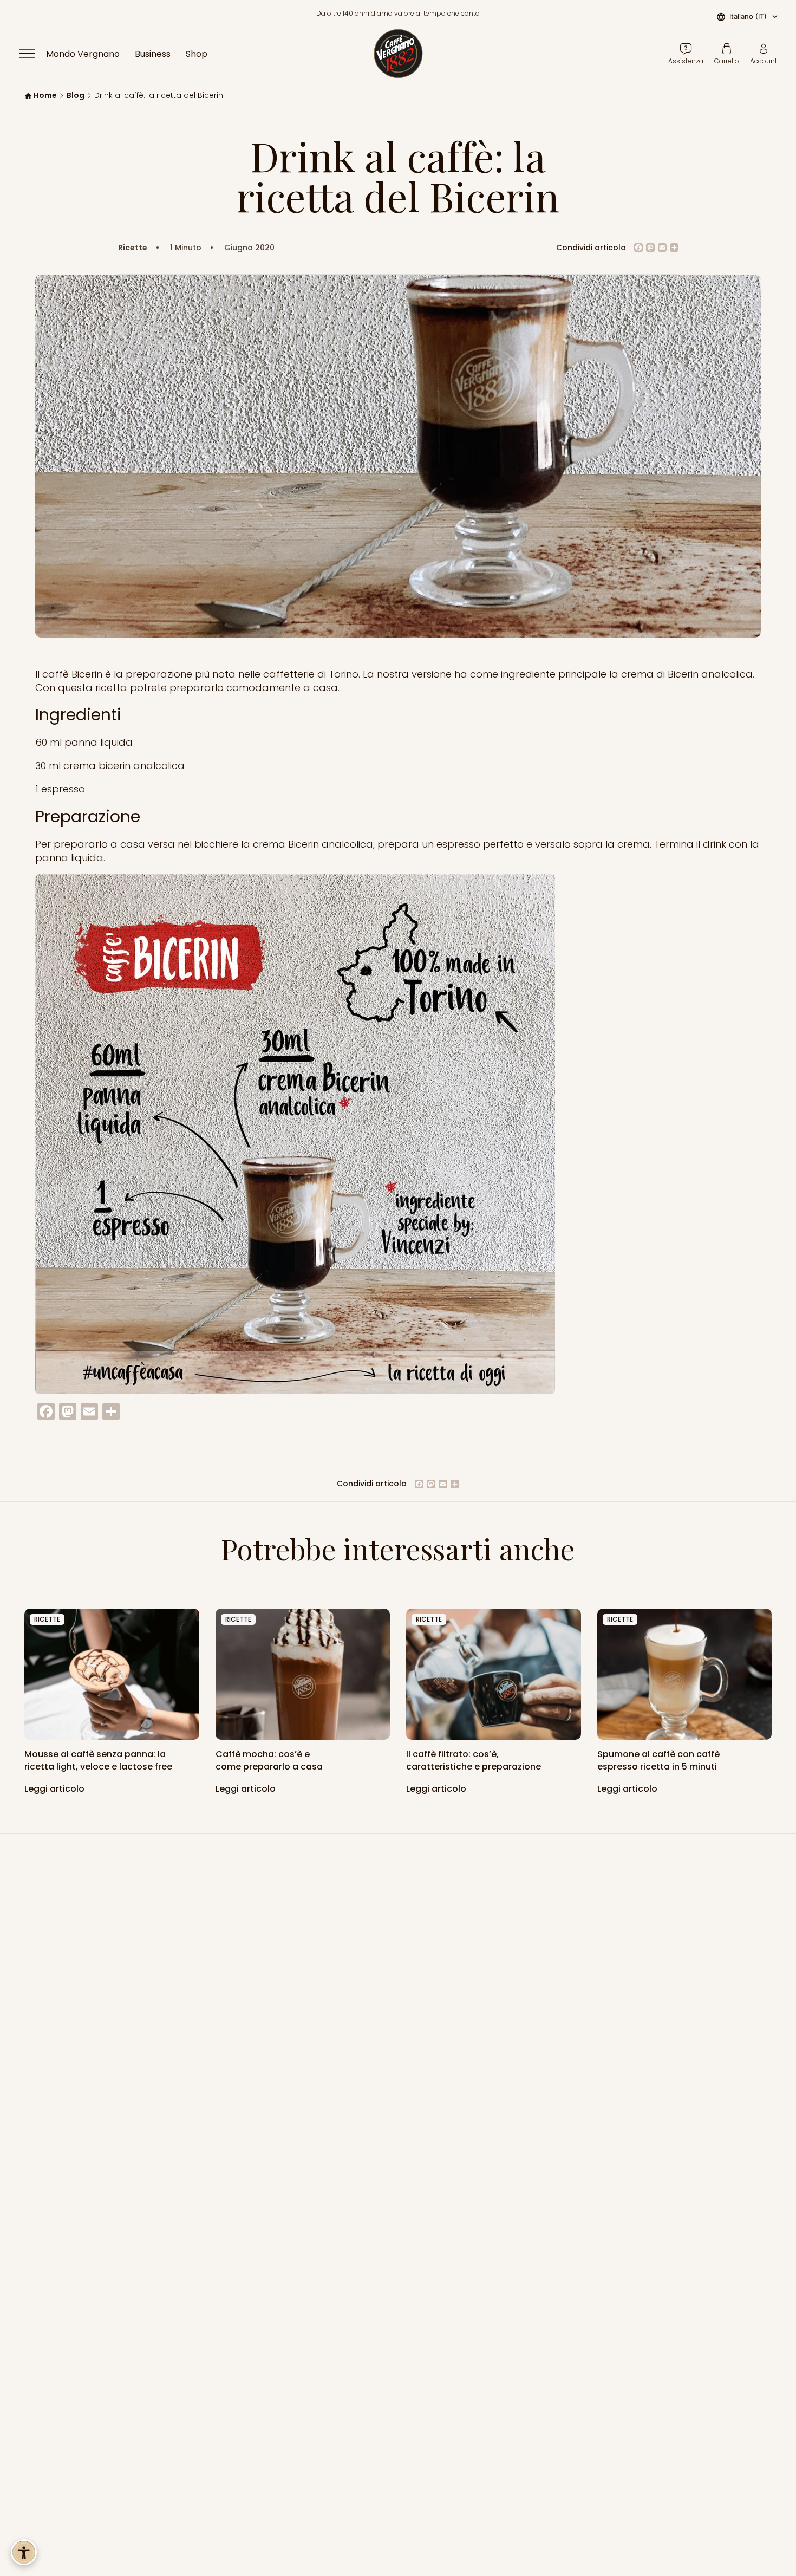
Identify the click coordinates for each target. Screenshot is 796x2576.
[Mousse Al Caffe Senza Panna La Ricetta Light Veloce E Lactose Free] (112, 1674)
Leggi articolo (56, 1789)
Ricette (133, 248)
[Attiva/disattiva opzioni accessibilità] (24, 2552)
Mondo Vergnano (83, 54)
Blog (76, 96)
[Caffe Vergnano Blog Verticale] (685, 1674)
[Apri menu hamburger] (32, 54)
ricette (47, 1619)
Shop (197, 54)
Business (153, 54)
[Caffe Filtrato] (494, 1674)
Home (45, 96)
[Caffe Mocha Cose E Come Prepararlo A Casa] (303, 1674)
